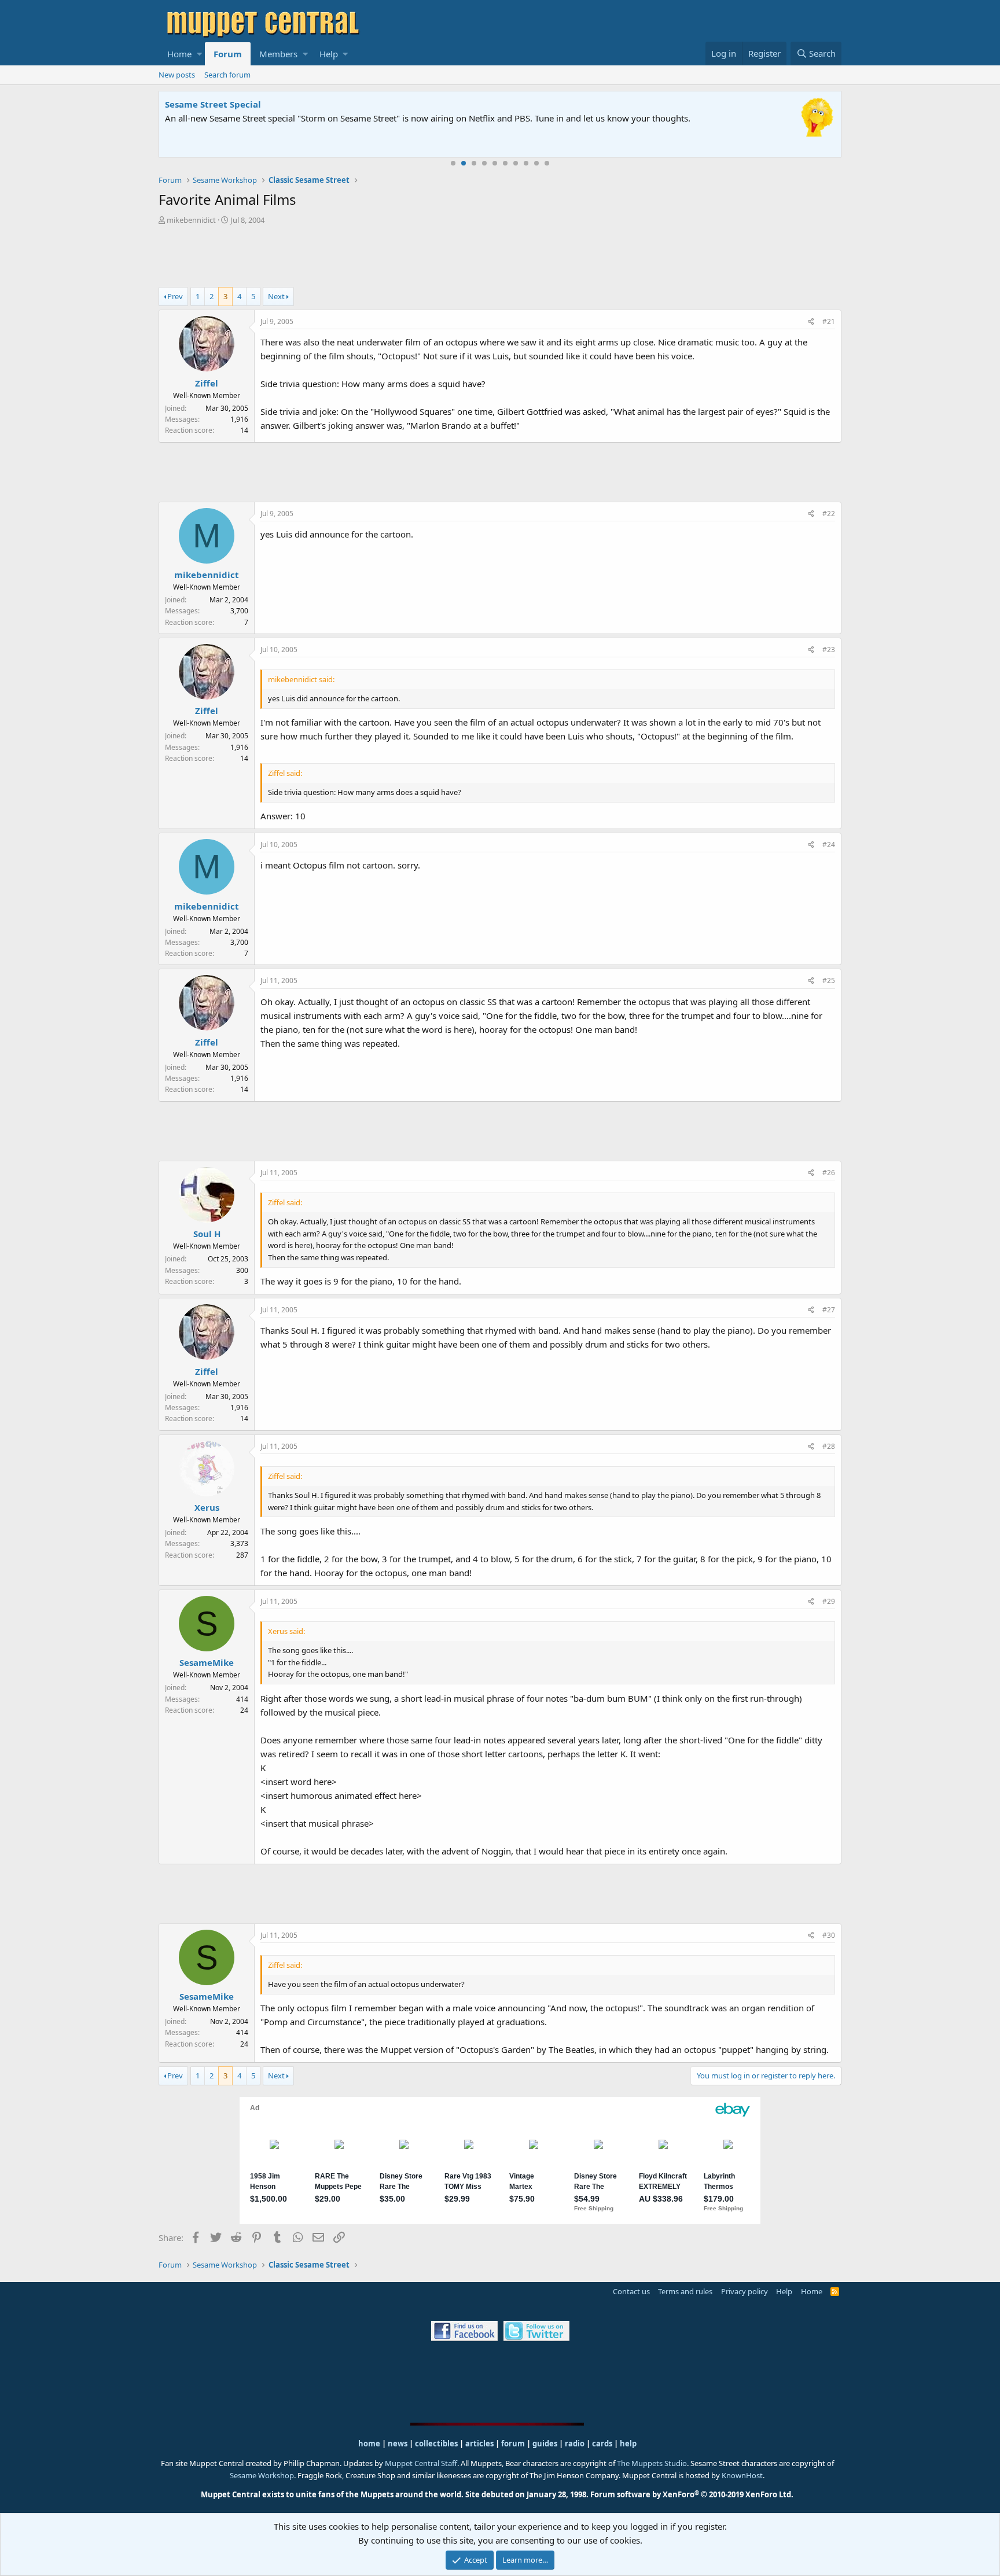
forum (513, 2443)
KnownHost (742, 2475)
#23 (829, 649)
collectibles (436, 2443)
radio (575, 2443)
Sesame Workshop (262, 2475)
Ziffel (207, 383)
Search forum (227, 75)
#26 (829, 1173)
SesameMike (207, 1662)
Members (278, 54)
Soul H (207, 1234)
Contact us (631, 2291)
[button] (199, 54)
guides (545, 2443)
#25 (829, 980)
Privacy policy (745, 2291)
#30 (829, 1935)
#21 (829, 321)
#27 (829, 1310)
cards (602, 2443)
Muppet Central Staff (421, 2463)
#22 (829, 514)
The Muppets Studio (652, 2463)
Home (179, 54)
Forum (228, 54)
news (398, 2443)
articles (480, 2443)
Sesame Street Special (213, 104)
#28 (829, 1446)
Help (329, 54)
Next (276, 296)
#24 (829, 844)
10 (547, 163)
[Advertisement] (500, 257)
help (628, 2443)
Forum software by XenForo (692, 2494)
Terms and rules (685, 2291)
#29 (829, 1601)
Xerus (207, 1507)
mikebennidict (191, 220)
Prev (175, 296)
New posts (177, 75)
